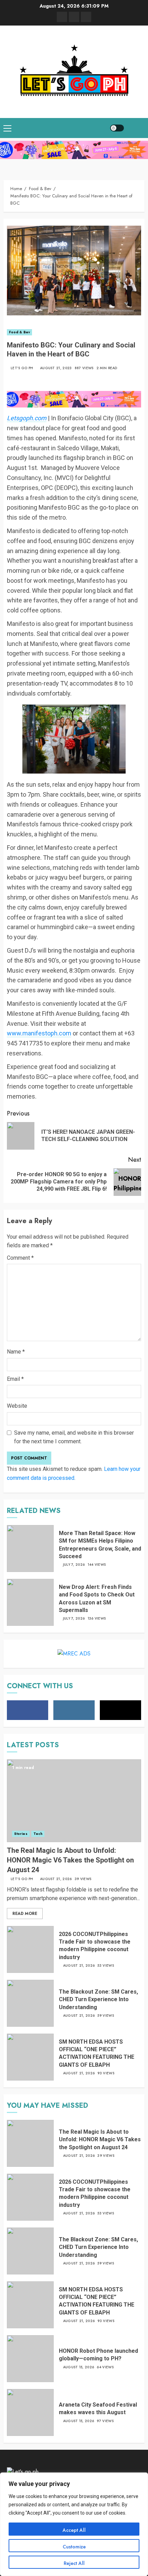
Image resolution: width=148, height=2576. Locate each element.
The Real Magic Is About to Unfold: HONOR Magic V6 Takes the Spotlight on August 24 (70, 1860)
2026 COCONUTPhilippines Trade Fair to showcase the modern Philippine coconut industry (95, 1946)
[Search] (136, 128)
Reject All (74, 2563)
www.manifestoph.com (39, 1033)
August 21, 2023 (56, 368)
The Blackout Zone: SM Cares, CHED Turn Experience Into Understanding (98, 1999)
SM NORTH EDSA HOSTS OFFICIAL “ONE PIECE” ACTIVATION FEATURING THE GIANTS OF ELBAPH (97, 2053)
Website (17, 1406)
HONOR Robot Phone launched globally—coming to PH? (98, 2355)
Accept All (74, 2530)
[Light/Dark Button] (117, 128)
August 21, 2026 (56, 1879)
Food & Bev (19, 332)
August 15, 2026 (79, 2367)
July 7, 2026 (74, 1565)
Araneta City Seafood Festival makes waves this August (98, 2408)
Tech (38, 1834)
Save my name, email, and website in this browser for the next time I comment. (74, 1437)
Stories (21, 1834)
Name (16, 1352)
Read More (25, 1914)
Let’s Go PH (22, 368)
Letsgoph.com (27, 418)
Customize (74, 2547)
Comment (20, 1258)
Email (15, 1379)
